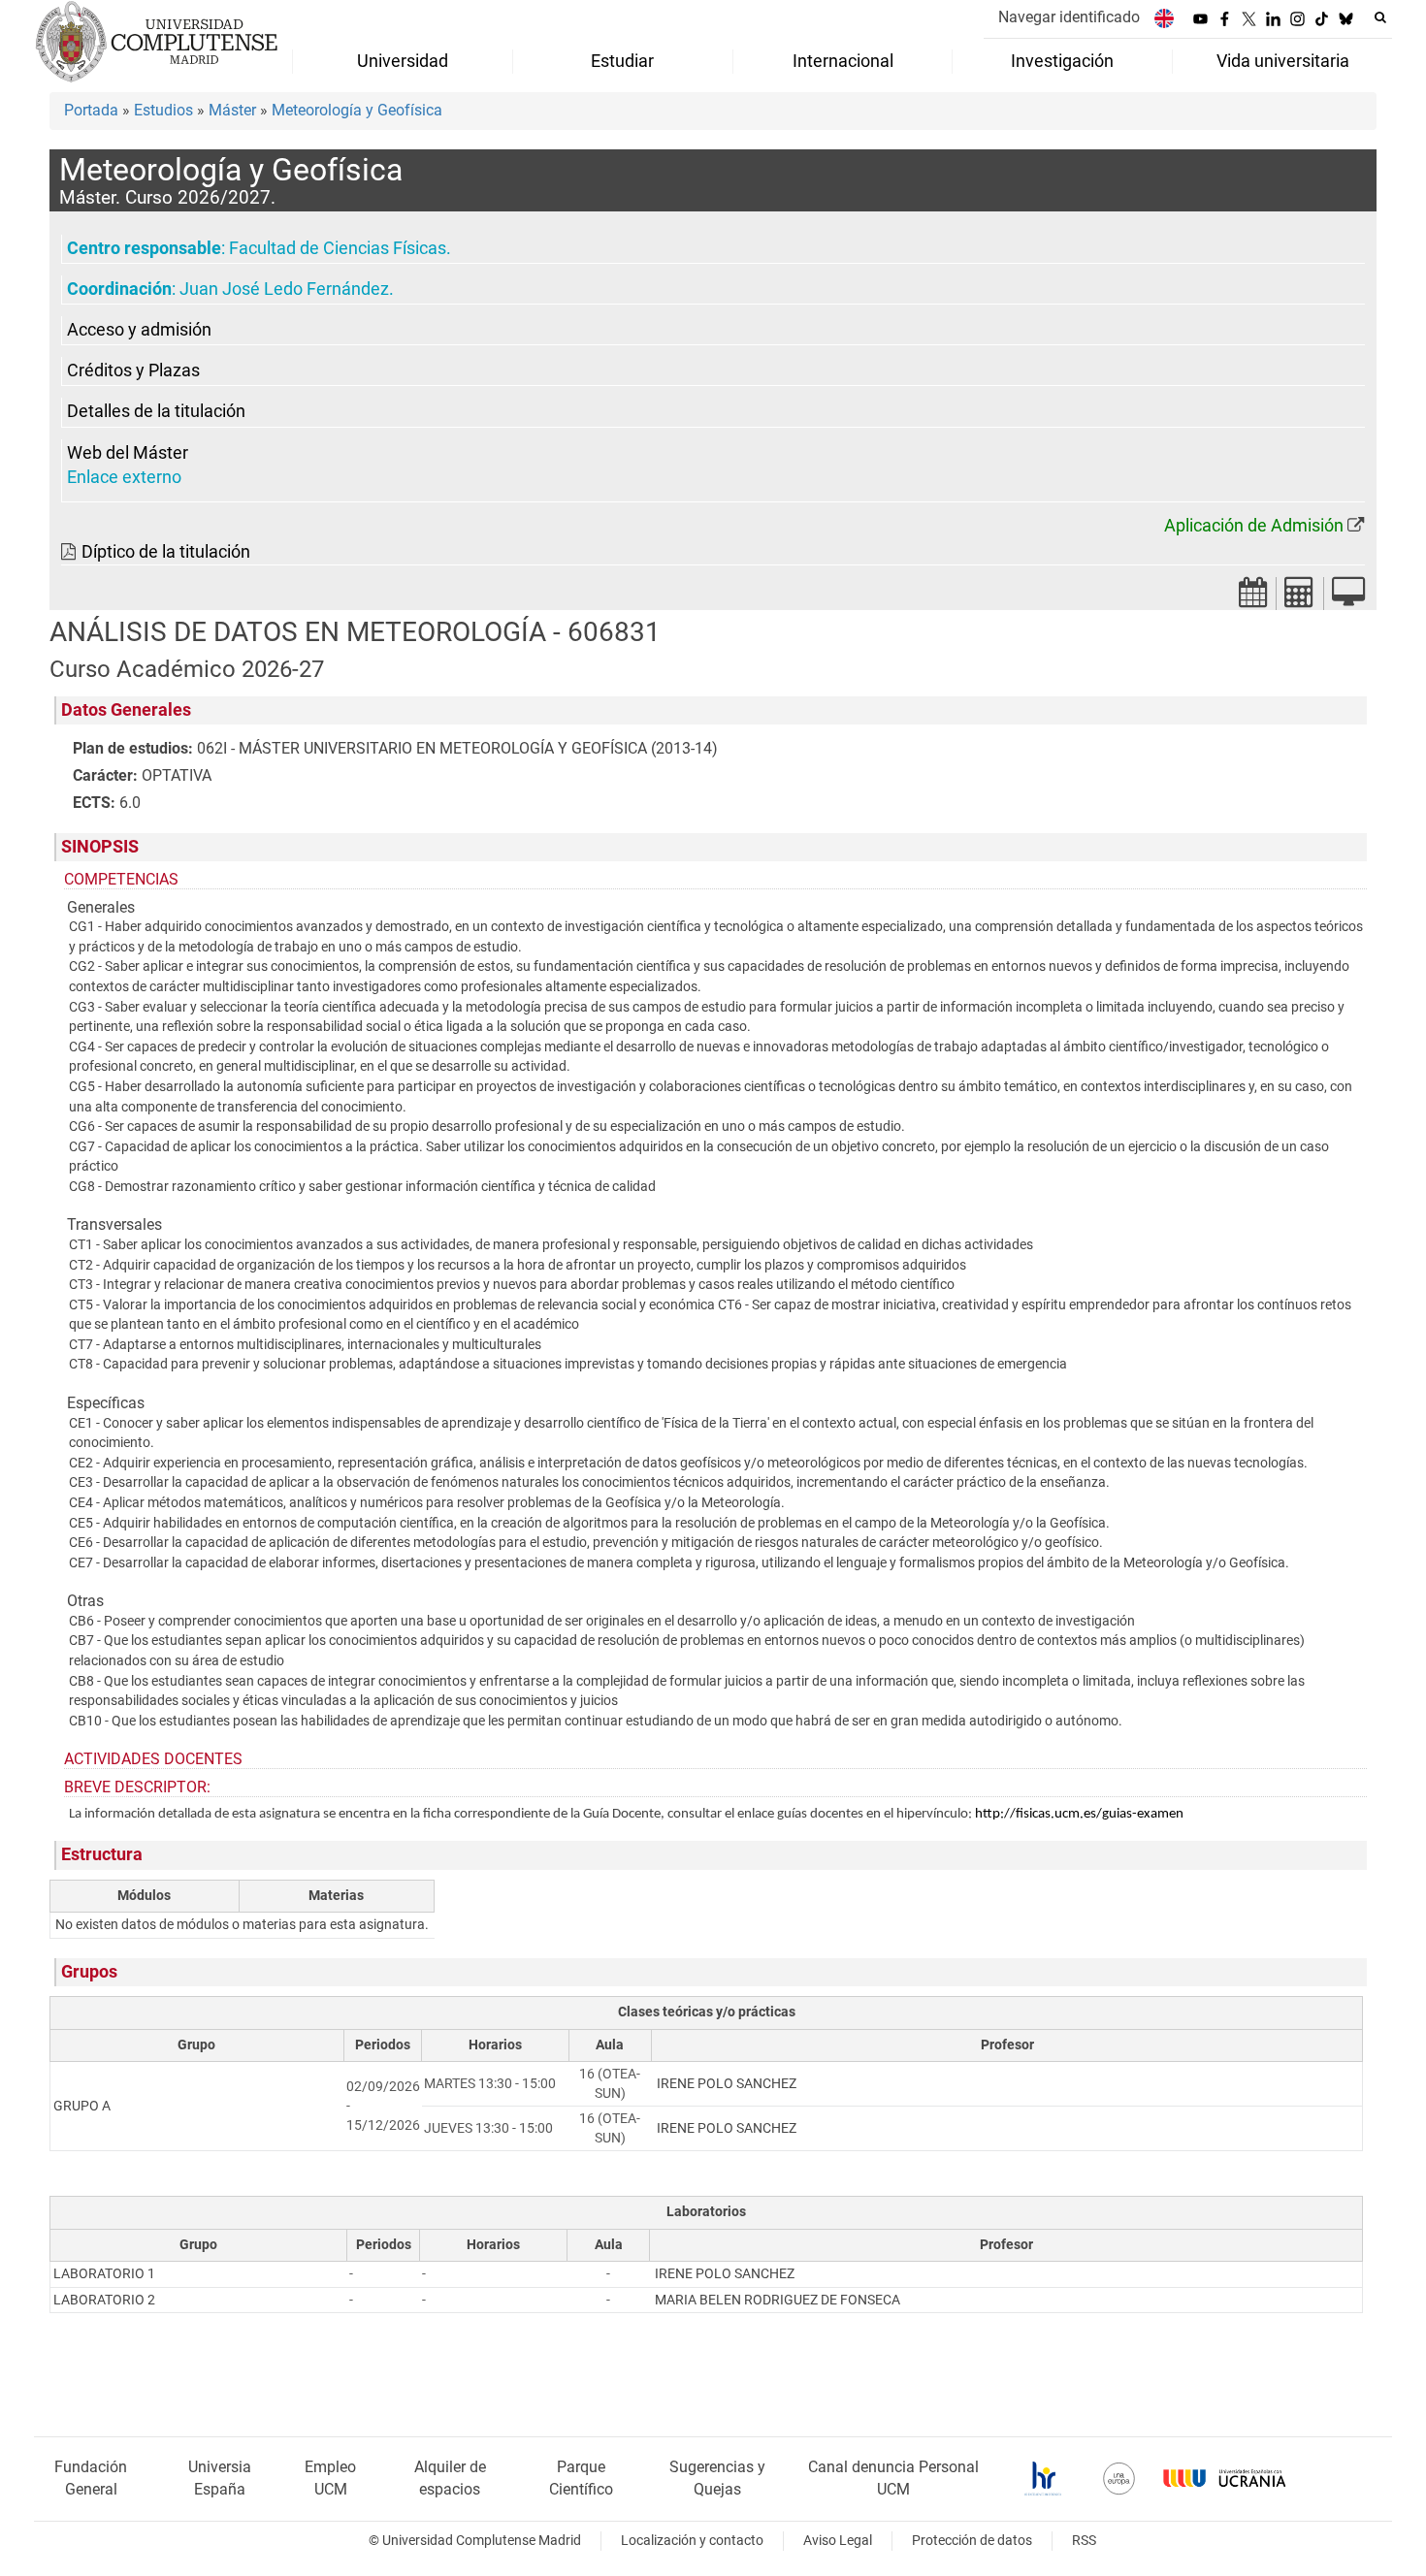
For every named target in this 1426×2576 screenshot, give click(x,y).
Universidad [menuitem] (403, 61)
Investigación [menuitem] (1062, 61)
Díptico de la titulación (166, 552)
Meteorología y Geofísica (357, 110)
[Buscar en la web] (1380, 17)
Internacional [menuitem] (843, 61)
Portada (91, 110)
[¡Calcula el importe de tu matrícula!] (1300, 598)
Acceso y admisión (139, 330)
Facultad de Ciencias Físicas (338, 248)
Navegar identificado (1069, 17)
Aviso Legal (838, 2541)
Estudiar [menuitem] (622, 61)
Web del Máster (128, 453)
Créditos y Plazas (133, 370)
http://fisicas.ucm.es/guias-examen (1079, 1814)
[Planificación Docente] (1253, 598)
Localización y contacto (692, 2541)
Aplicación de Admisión (1254, 526)
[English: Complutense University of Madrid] (1164, 18)
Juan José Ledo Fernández (284, 289)
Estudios (163, 110)
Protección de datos (972, 2541)
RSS (1084, 2541)
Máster (232, 110)
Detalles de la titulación (156, 411)
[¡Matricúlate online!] (1348, 598)
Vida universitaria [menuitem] (1283, 61)
